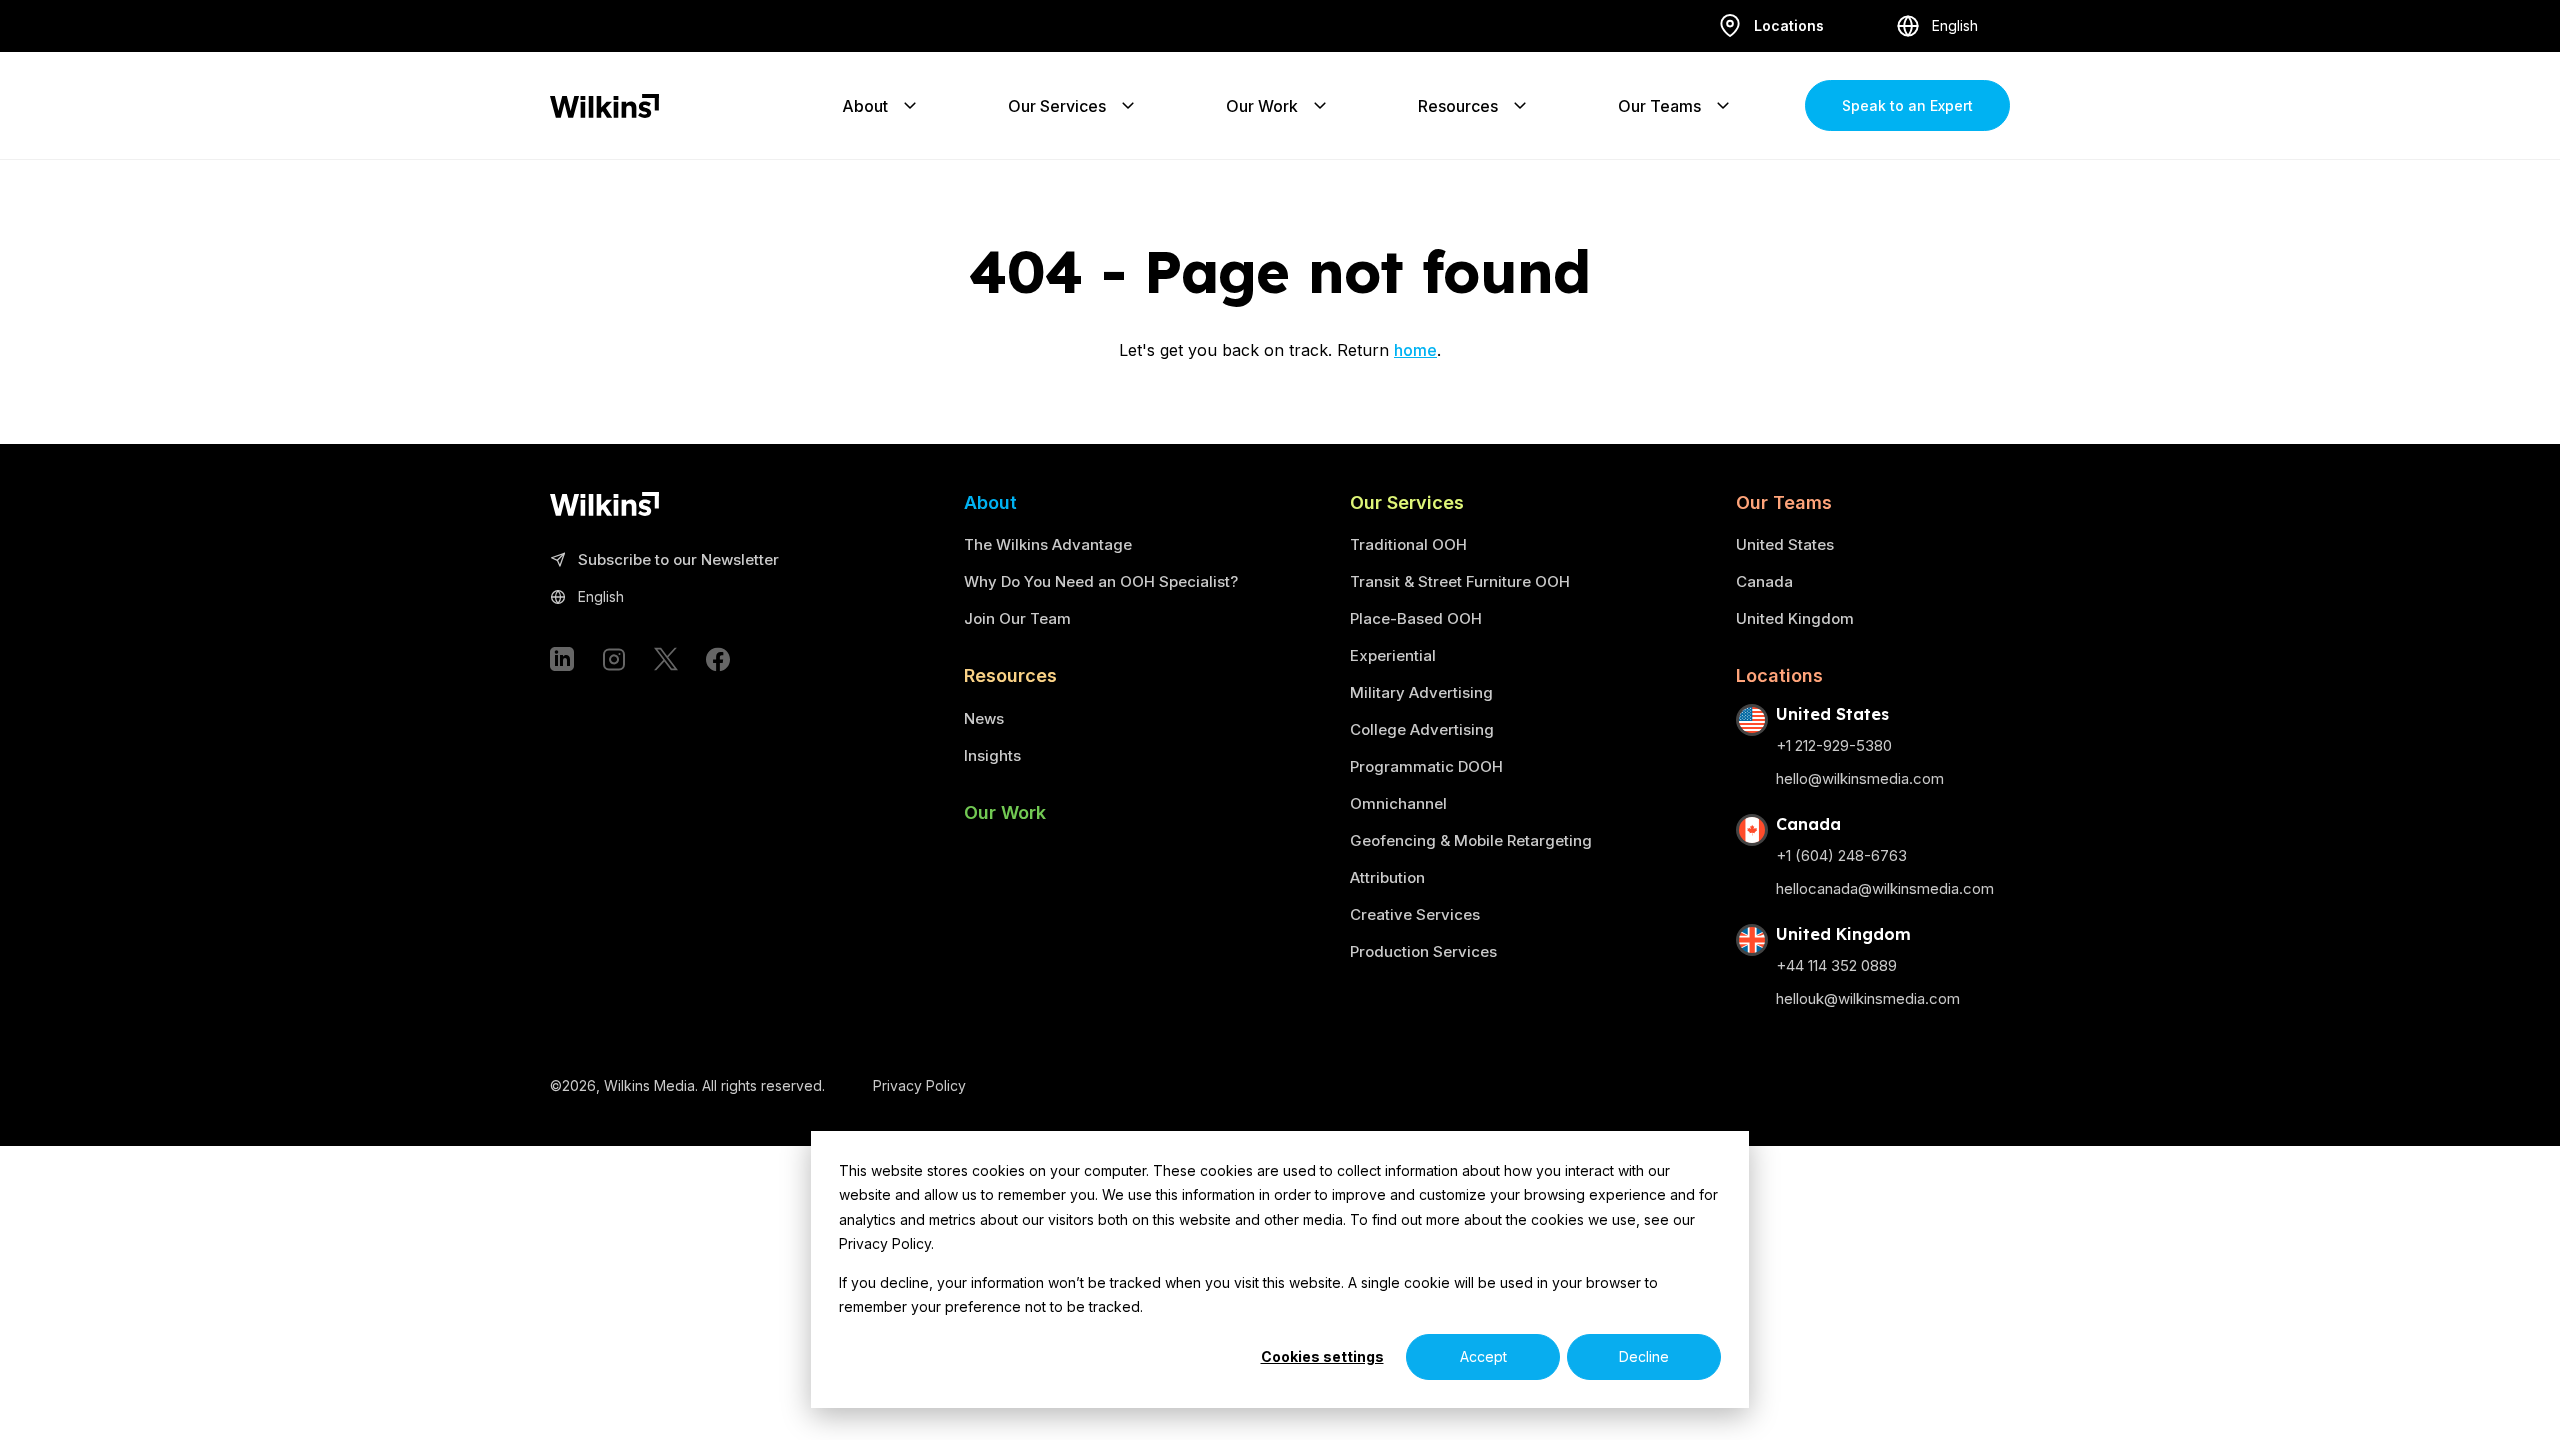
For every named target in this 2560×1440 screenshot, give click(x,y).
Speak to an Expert (1907, 105)
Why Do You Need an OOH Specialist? (1101, 581)
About (865, 106)
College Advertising (1422, 729)
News (984, 718)
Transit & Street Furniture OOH (1460, 581)
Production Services (1423, 951)
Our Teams (1659, 106)
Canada (1764, 581)
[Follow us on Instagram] (614, 659)
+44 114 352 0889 (1836, 965)
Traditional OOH (1408, 544)
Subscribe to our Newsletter (678, 560)
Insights (992, 755)
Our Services (1057, 106)
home (1415, 350)
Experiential (1393, 655)
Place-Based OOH (1416, 618)
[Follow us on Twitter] (666, 659)
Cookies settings (1322, 1356)
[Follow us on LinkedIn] (562, 659)
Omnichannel (1398, 803)
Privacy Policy (919, 1085)
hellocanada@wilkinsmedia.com (1885, 888)
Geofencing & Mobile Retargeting (1471, 840)
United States (1785, 544)
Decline (1644, 1356)
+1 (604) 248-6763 (1841, 855)
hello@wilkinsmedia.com (1860, 778)
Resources (1458, 106)
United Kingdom (1795, 618)
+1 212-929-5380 (1834, 745)
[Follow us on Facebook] (718, 659)
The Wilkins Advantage (1048, 544)
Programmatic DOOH (1426, 766)
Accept (1483, 1356)
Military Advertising (1421, 692)
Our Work (1262, 106)
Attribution (1387, 877)
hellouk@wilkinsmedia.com (1868, 998)
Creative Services (1415, 914)
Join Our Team (1017, 618)
